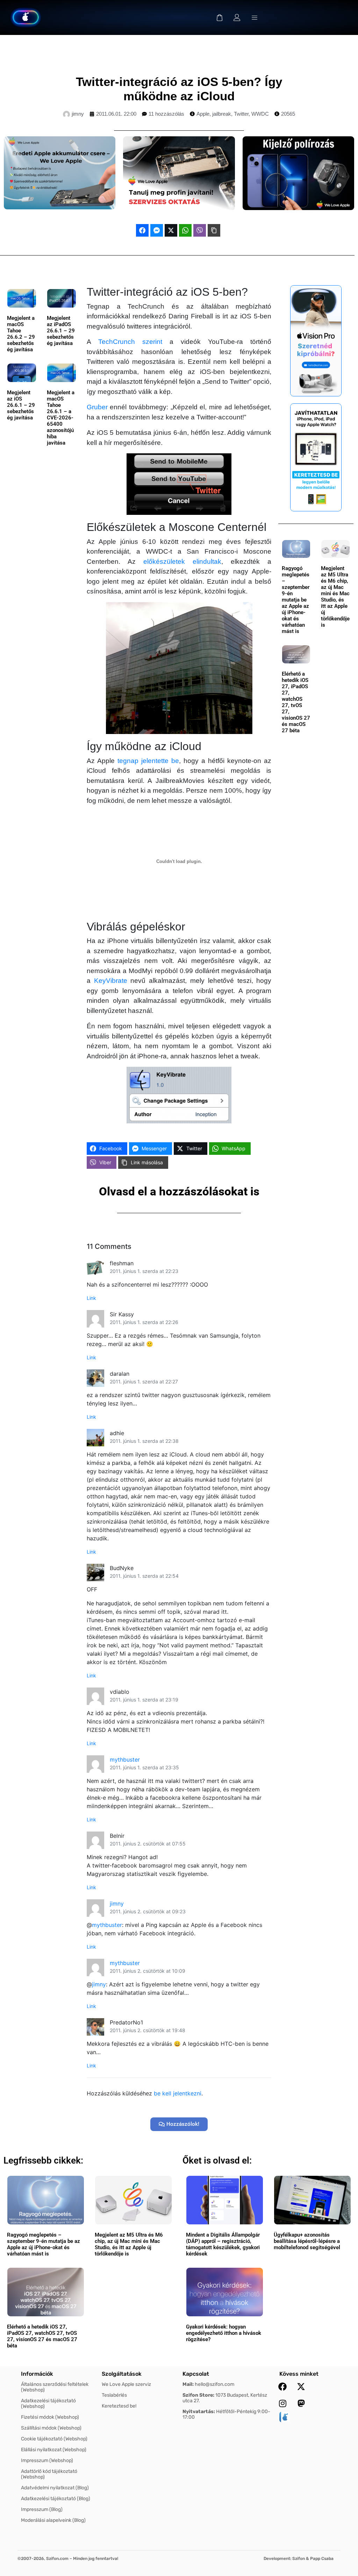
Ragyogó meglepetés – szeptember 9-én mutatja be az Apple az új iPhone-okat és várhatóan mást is (296, 600)
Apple (203, 114)
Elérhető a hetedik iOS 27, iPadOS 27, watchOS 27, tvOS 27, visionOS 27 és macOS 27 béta (296, 702)
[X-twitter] (301, 2387)
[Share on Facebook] (142, 230)
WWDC (260, 114)
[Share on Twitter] (171, 230)
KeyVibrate (111, 981)
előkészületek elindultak (182, 562)
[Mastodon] (301, 2403)
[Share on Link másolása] (214, 230)
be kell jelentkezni (178, 2093)
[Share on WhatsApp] (185, 230)
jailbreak (222, 114)
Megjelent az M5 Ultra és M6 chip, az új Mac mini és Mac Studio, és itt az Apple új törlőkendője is (335, 597)
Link (91, 1298)
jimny (117, 1904)
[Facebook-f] (282, 2387)
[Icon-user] (237, 17)
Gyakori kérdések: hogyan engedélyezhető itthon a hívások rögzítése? (224, 2333)
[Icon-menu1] (255, 17)
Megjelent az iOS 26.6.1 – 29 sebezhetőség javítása (21, 405)
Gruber (97, 407)
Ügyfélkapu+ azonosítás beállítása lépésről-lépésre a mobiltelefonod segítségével (307, 2241)
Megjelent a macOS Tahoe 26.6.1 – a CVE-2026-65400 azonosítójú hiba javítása (61, 418)
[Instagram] (282, 2403)
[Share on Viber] (200, 230)
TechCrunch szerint (130, 342)
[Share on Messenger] (157, 230)
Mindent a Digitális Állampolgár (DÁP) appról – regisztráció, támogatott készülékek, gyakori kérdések (223, 2244)
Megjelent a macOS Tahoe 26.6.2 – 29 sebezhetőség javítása (21, 334)
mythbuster (125, 1760)
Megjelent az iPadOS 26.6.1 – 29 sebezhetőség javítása (61, 331)
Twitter (241, 114)
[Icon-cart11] (220, 17)
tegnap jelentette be (148, 761)
